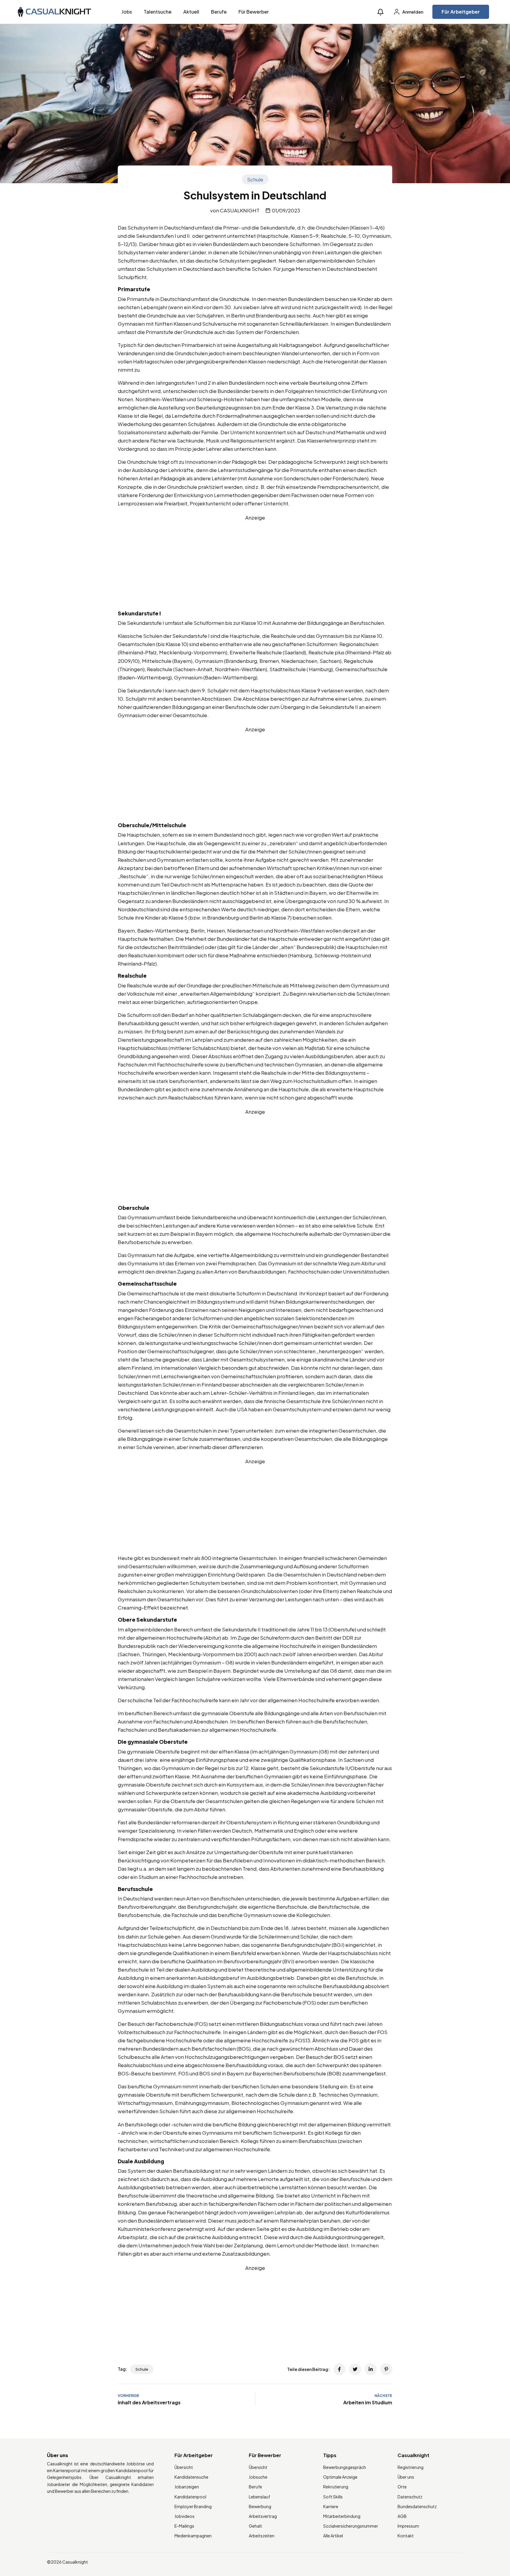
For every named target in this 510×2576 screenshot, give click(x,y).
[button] (380, 12)
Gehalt (255, 2526)
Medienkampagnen (193, 2536)
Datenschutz (410, 2497)
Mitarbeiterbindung (342, 2516)
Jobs (127, 12)
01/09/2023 (286, 210)
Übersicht (184, 2467)
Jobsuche (258, 2477)
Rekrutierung (336, 2487)
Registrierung (411, 2467)
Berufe (219, 12)
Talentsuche (158, 12)
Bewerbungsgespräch (345, 2467)
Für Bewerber (254, 12)
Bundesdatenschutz (417, 2506)
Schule (255, 179)
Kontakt (406, 2536)
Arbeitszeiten (262, 2536)
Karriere (331, 2506)
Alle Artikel (333, 2536)
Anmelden (412, 12)
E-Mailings (184, 2526)
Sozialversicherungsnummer (351, 2526)
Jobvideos (184, 2516)
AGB (402, 2516)
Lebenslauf (259, 2497)
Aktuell (191, 12)
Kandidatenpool (190, 2497)
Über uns (406, 2477)
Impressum (408, 2526)
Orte (402, 2487)
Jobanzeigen (187, 2487)
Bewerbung (260, 2506)
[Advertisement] (255, 563)
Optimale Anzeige (340, 2477)
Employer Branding (193, 2506)
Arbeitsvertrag (263, 2516)
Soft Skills (333, 2497)
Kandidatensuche (191, 2477)
